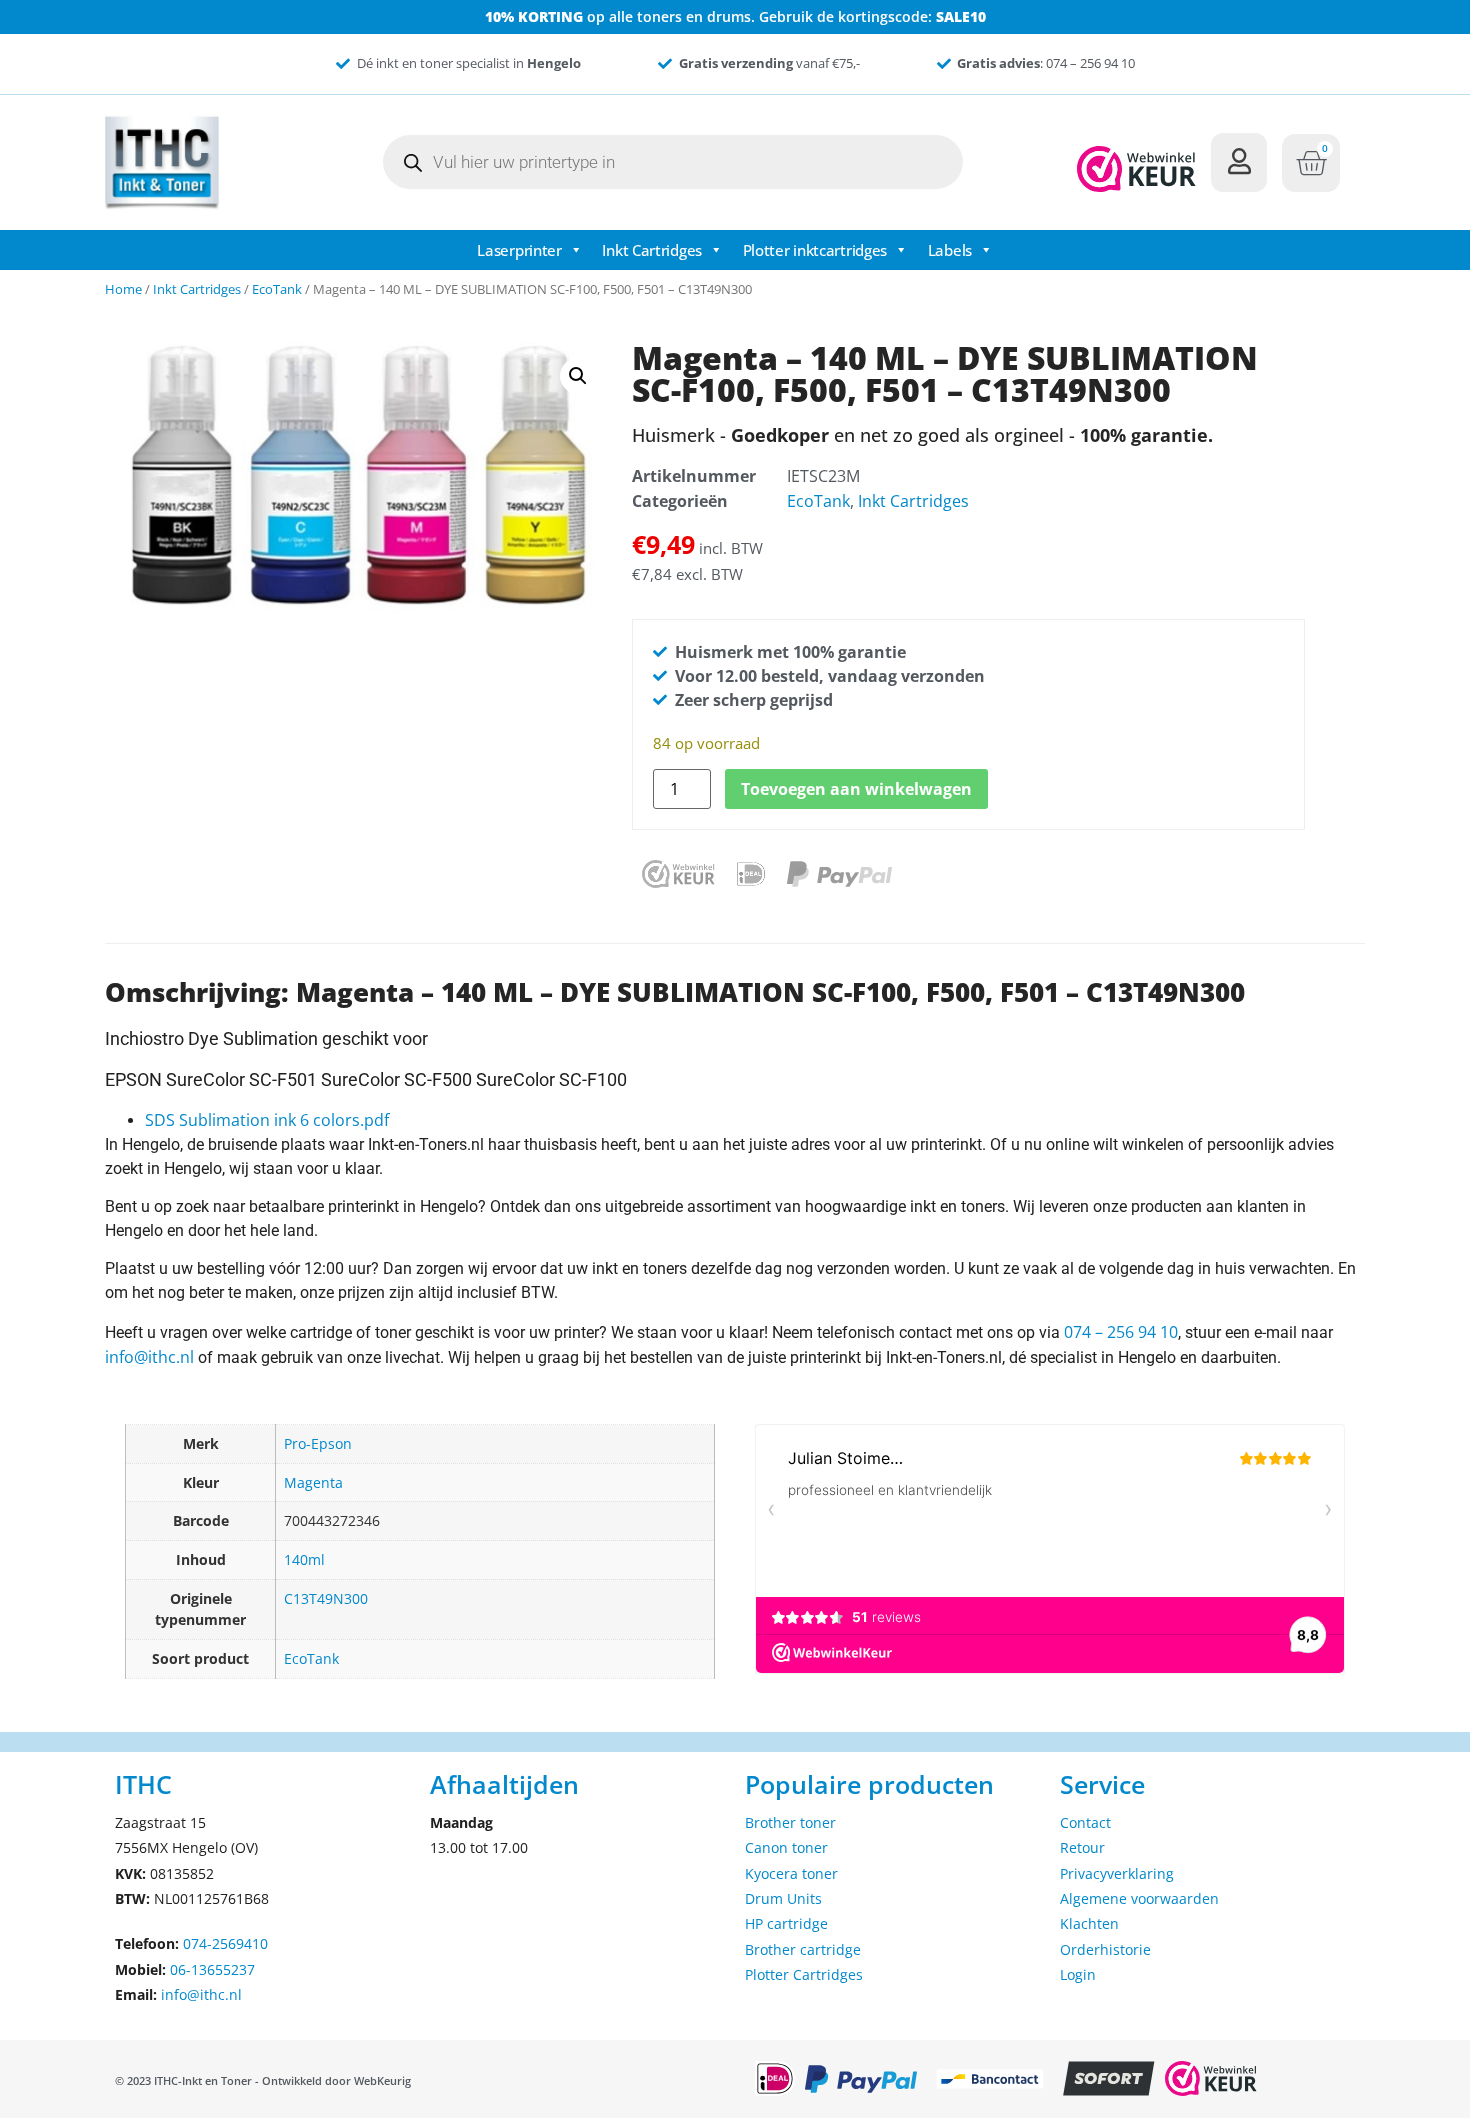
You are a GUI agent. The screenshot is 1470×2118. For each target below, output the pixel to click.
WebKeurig (382, 2080)
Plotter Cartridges (804, 1974)
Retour (1082, 1847)
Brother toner (790, 1822)
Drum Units (783, 1898)
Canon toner (786, 1847)
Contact (1085, 1822)
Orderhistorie (1105, 1949)
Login (1078, 1974)
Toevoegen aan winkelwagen (856, 789)
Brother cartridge (803, 1949)
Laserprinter (519, 250)
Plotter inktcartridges (815, 250)
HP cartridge (786, 1923)
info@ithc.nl (149, 1357)
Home (123, 289)
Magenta (313, 1482)
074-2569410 (225, 1943)
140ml (304, 1559)
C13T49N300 (326, 1598)
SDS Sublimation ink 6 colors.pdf (267, 1120)
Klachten (1089, 1923)
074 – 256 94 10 (1121, 1332)
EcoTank (277, 289)
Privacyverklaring (1117, 1873)
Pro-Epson (318, 1443)
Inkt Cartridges (652, 250)
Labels (950, 250)
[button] (578, 376)
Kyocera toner (791, 1873)
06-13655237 (212, 1969)
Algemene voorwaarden (1139, 1898)
